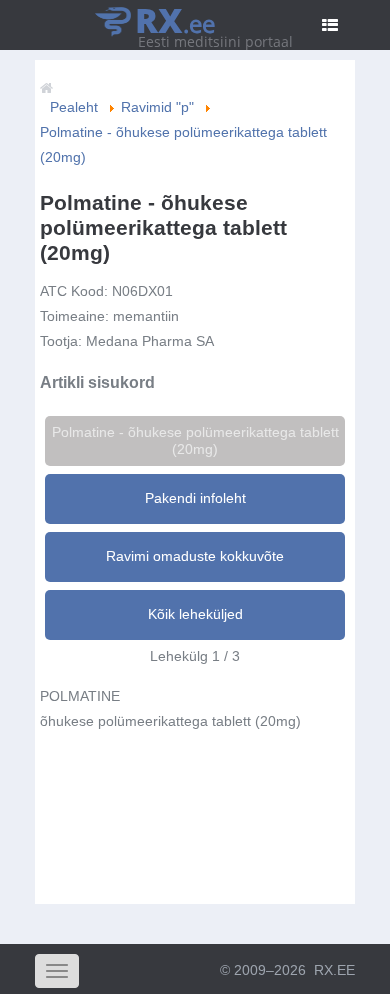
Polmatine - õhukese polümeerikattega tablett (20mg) (195, 440)
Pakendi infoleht (195, 498)
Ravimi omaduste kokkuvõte (195, 556)
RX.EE (334, 970)
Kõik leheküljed (195, 614)
